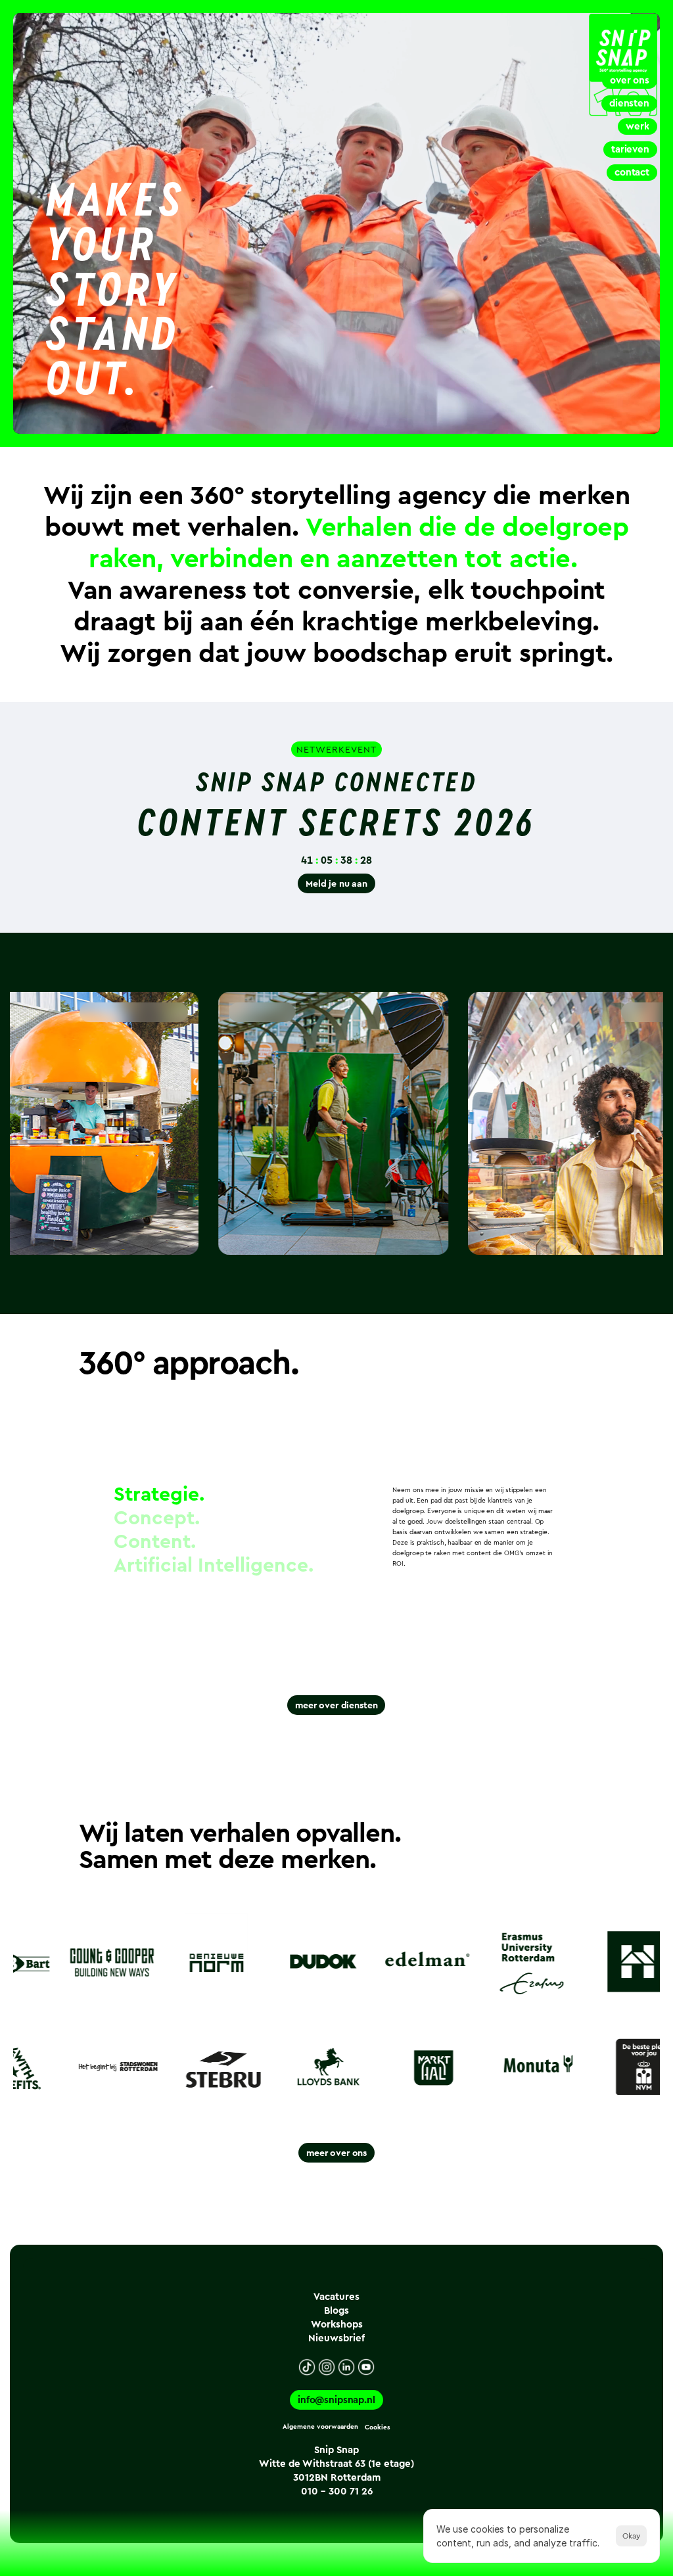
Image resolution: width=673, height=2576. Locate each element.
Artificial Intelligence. (214, 1566)
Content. (155, 1542)
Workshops (337, 2324)
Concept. (157, 1518)
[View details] (433, 1236)
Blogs (336, 2310)
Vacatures (336, 2297)
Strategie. (159, 1495)
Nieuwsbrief (336, 2338)
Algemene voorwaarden (320, 2427)
